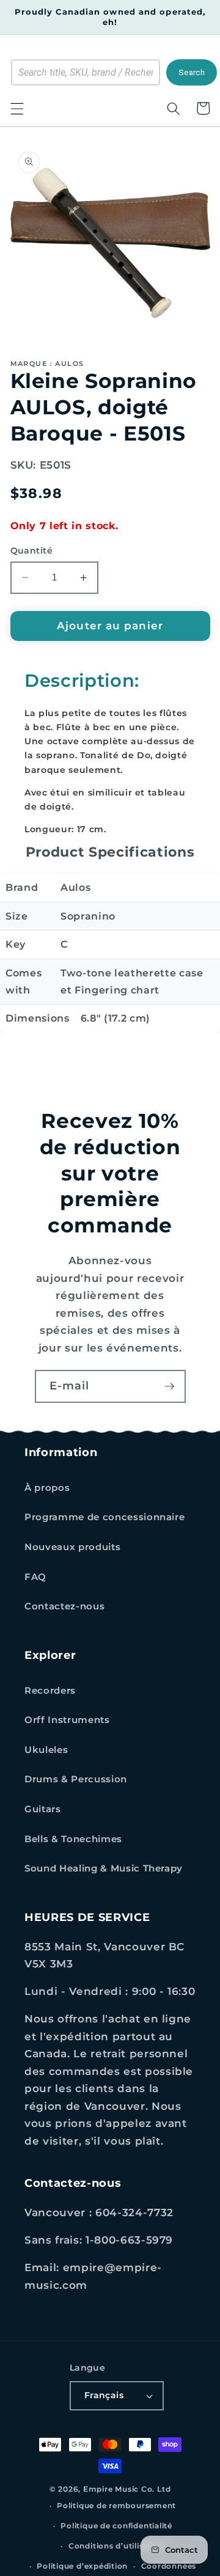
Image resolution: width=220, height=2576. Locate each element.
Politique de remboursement (116, 2505)
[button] (16, 108)
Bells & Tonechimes (73, 1839)
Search (192, 72)
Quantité (32, 551)
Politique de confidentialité (116, 2526)
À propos (47, 1487)
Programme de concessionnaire (105, 1517)
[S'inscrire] (169, 1386)
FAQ (35, 1577)
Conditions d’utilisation (116, 2546)
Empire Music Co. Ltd (127, 2489)
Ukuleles (46, 1750)
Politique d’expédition (82, 2566)
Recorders (50, 1690)
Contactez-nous (64, 1606)
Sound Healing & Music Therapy (104, 1868)
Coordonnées (169, 2566)
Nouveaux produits (72, 1547)
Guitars (43, 1809)
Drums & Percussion (76, 1779)
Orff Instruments (67, 1720)
